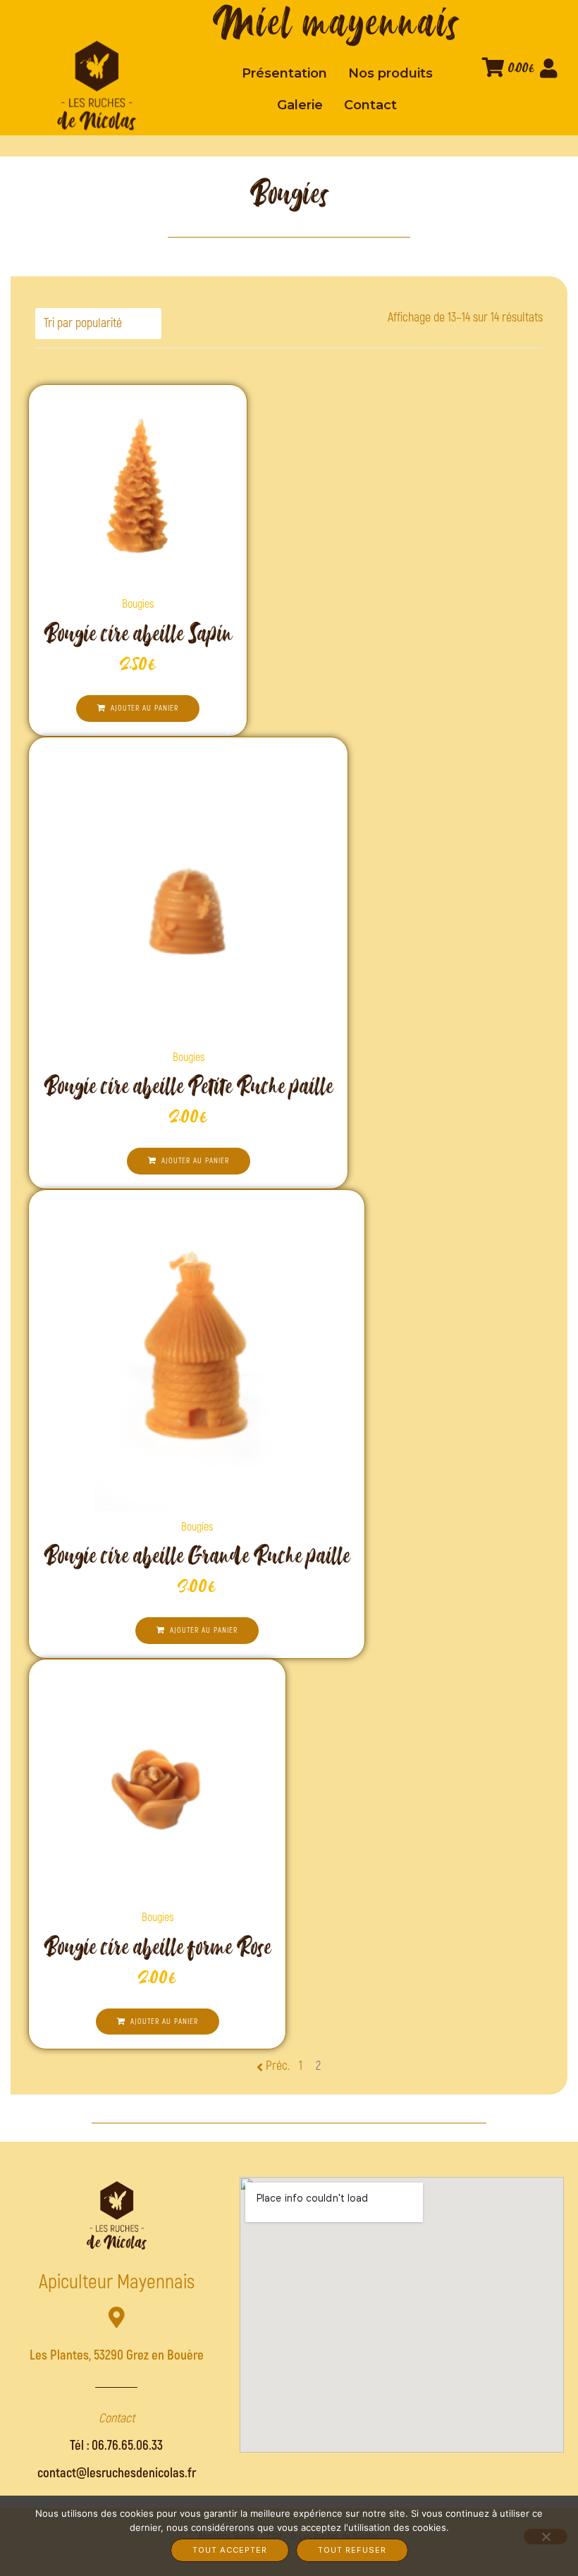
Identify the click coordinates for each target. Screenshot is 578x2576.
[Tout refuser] (546, 2537)
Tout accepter (230, 2550)
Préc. (278, 2066)
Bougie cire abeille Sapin (138, 633)
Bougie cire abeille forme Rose (157, 1947)
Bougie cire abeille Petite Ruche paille (188, 1086)
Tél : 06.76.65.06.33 (116, 2446)
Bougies (138, 604)
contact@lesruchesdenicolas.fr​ (117, 2473)
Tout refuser (352, 2550)
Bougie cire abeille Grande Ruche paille (197, 1556)
